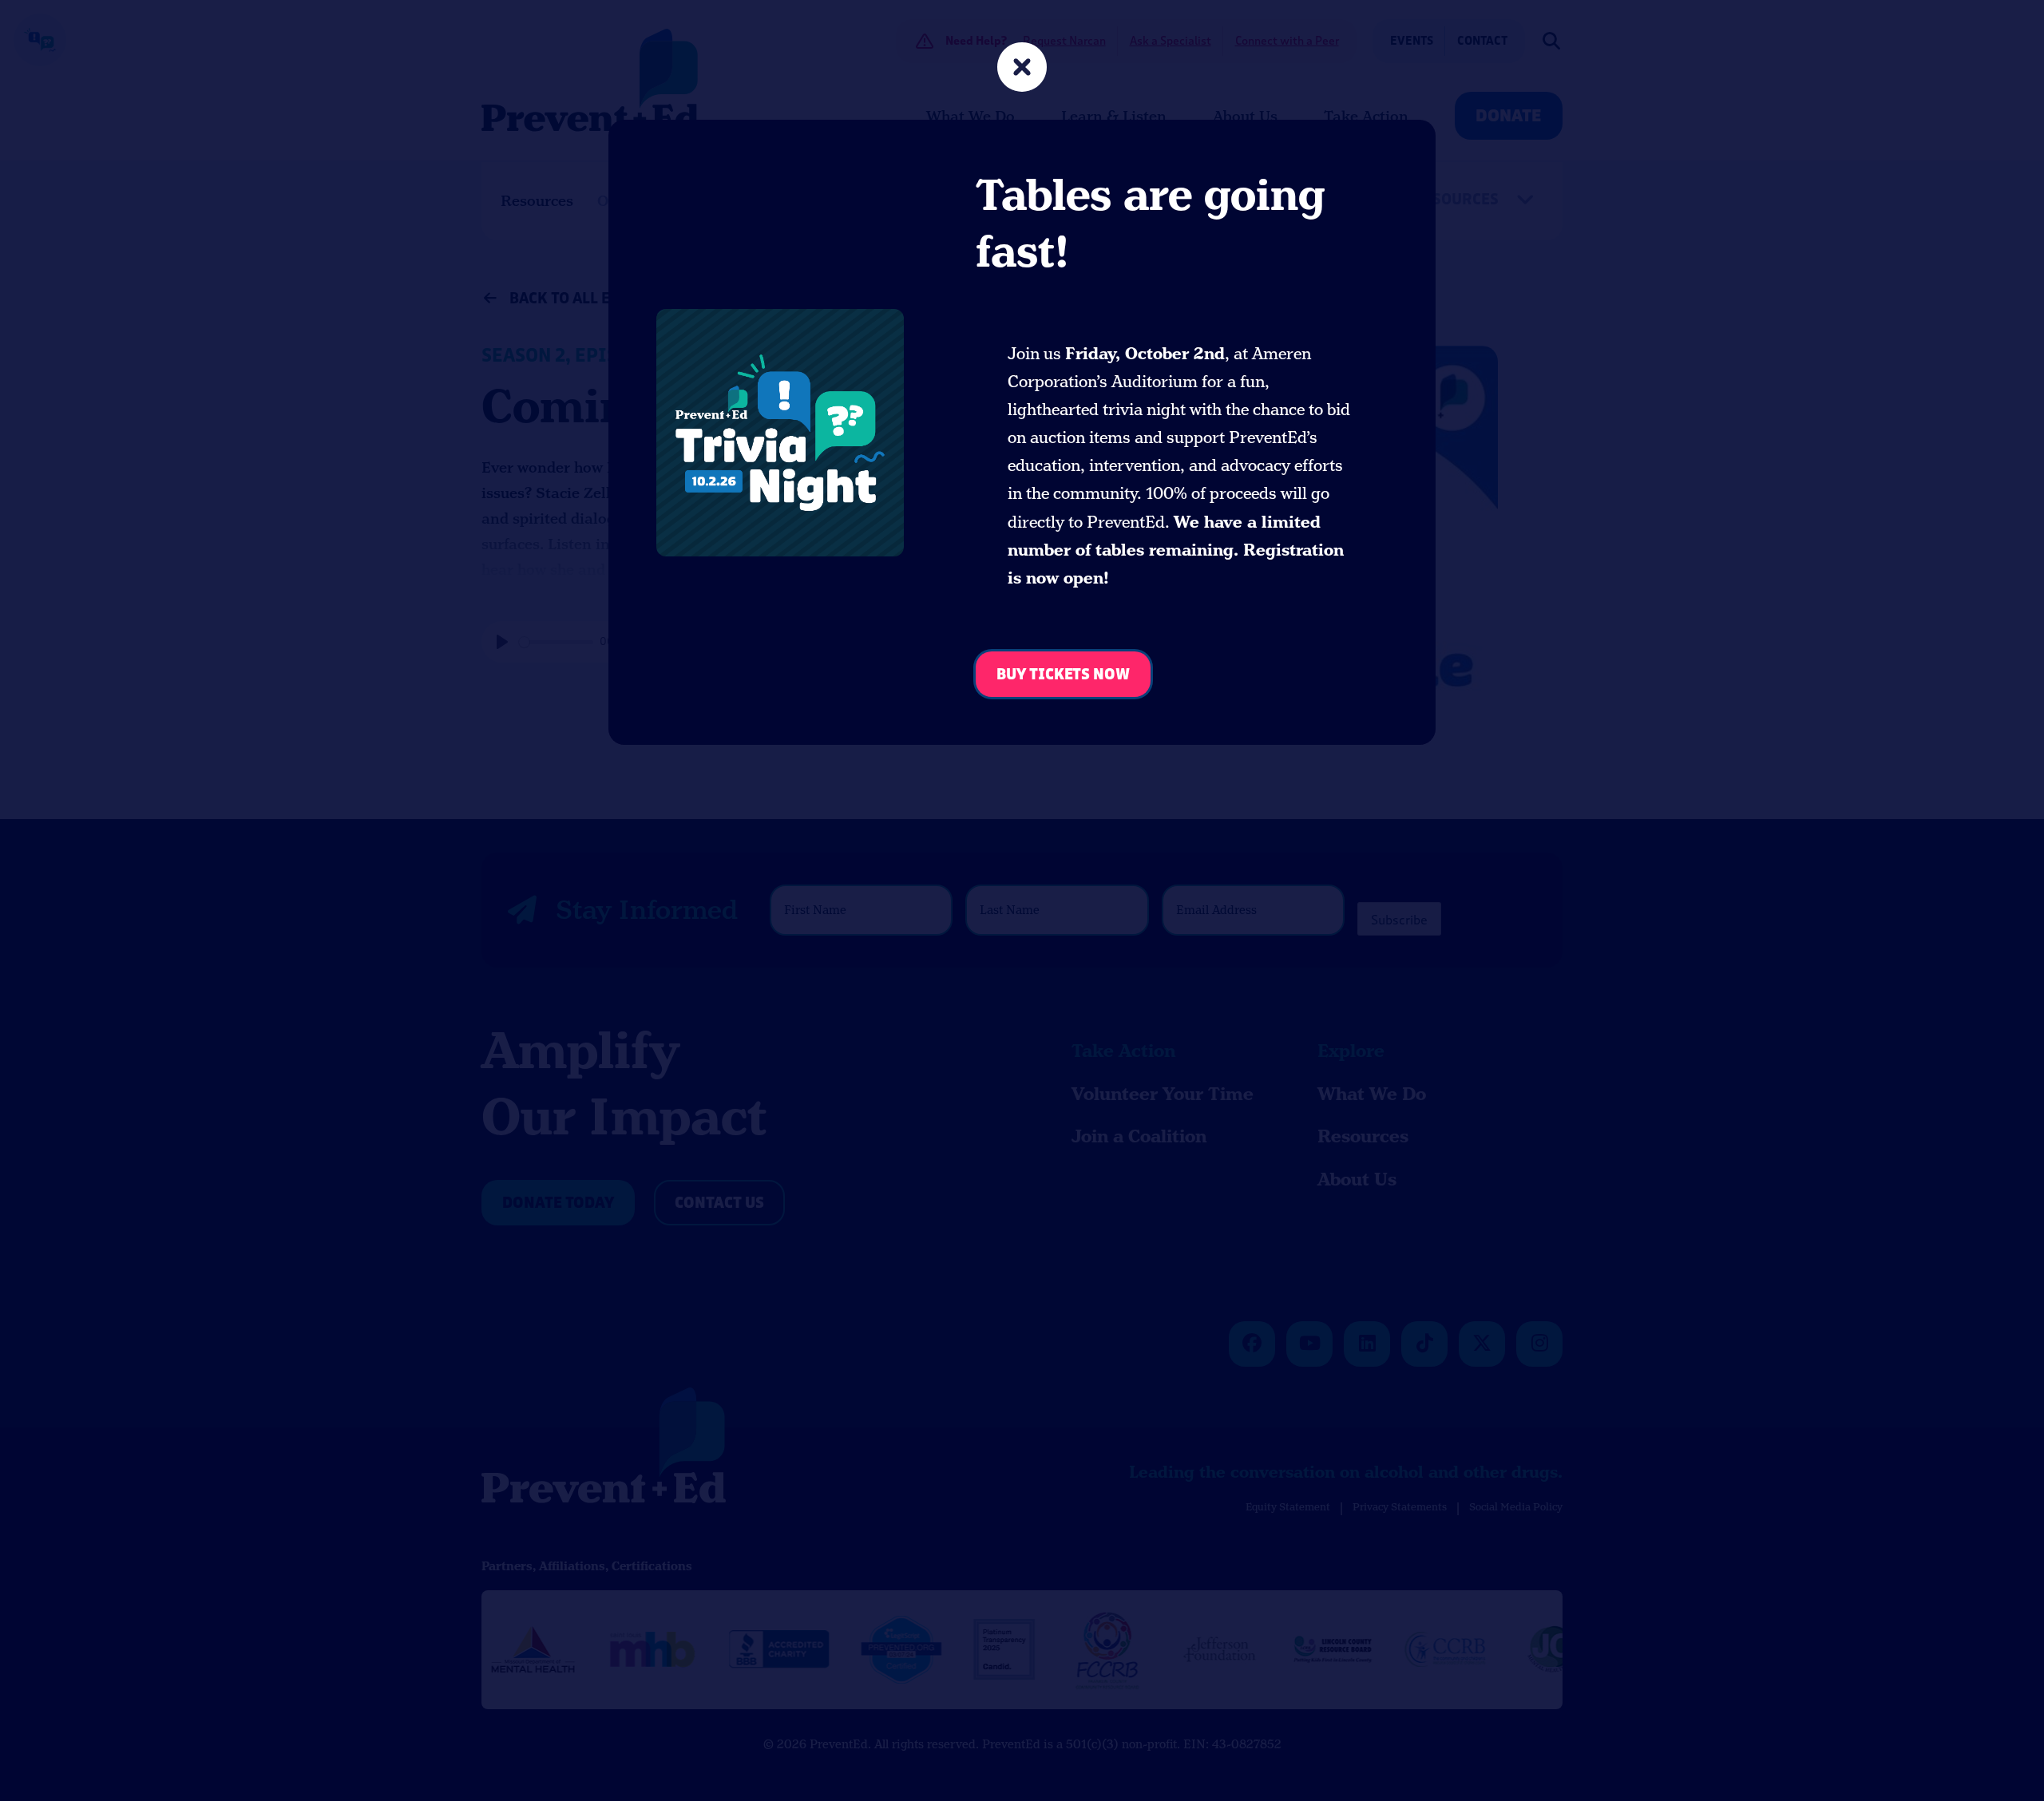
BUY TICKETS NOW (1063, 675)
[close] (1022, 69)
